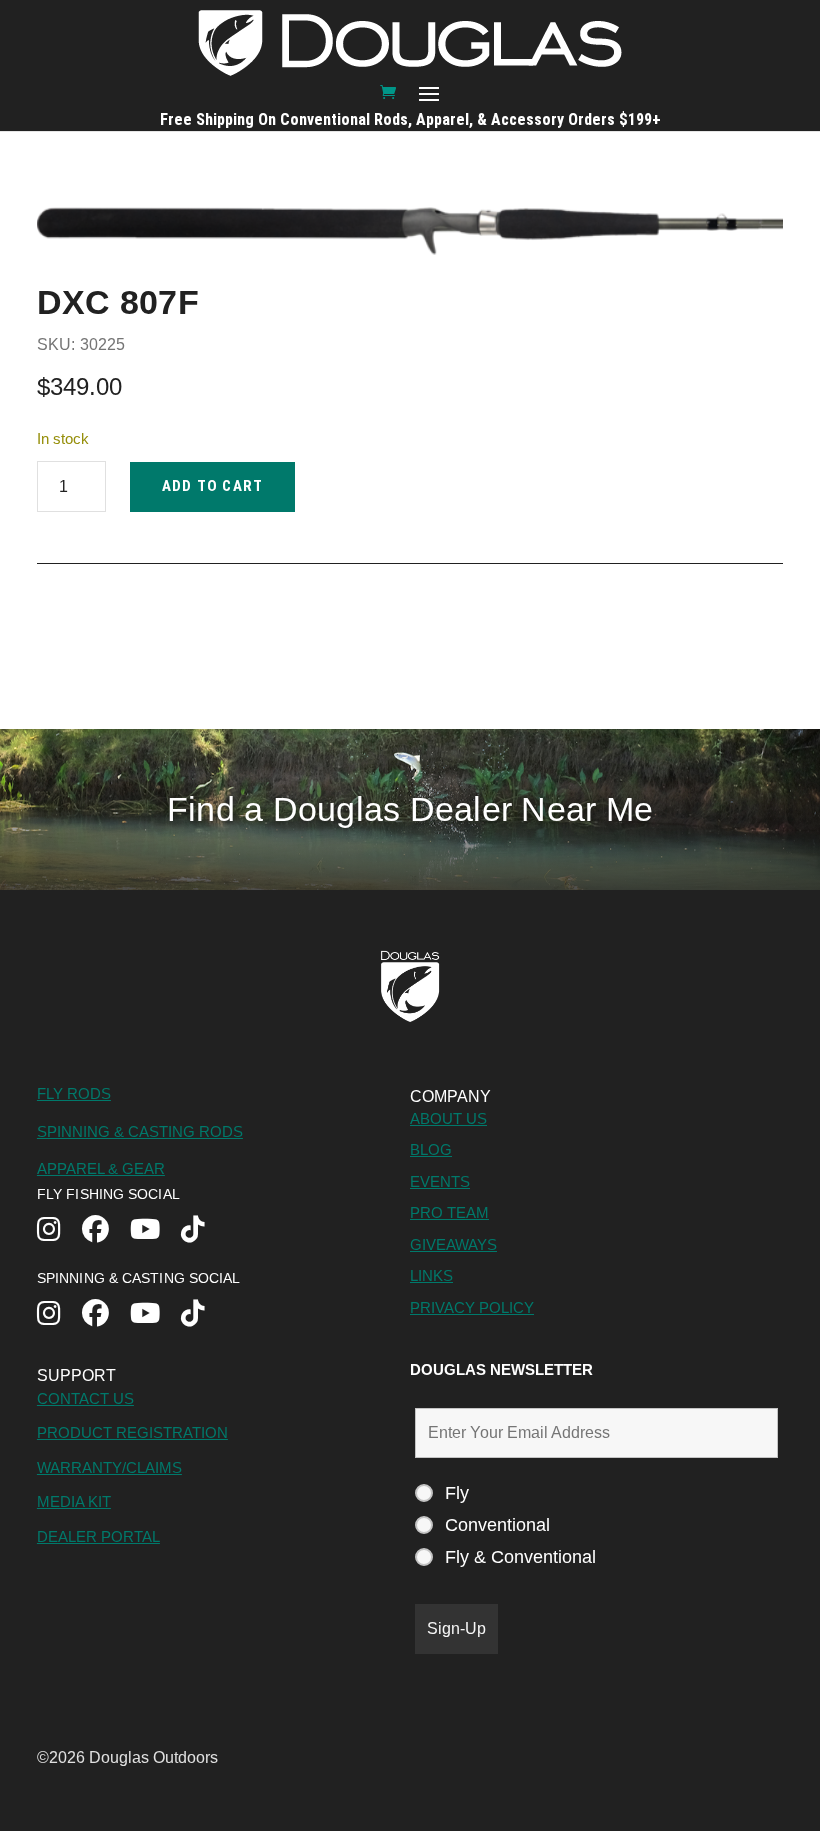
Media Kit (74, 1501)
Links (431, 1275)
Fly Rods (74, 1093)
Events (440, 1181)
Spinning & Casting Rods (140, 1131)
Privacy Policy (472, 1307)
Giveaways (453, 1244)
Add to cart (213, 486)
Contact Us (85, 1398)
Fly (457, 1493)
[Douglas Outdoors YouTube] (155, 1231)
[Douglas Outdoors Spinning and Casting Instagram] (59, 1315)
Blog (431, 1149)
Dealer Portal (98, 1536)
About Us (448, 1118)
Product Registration (132, 1432)
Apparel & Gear (101, 1168)
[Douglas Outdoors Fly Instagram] (59, 1231)
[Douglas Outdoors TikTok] (203, 1231)
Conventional (497, 1525)
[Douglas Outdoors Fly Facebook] (106, 1231)
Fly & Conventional (520, 1557)
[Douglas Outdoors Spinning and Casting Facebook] (106, 1315)
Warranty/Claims (109, 1467)
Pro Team (449, 1212)
